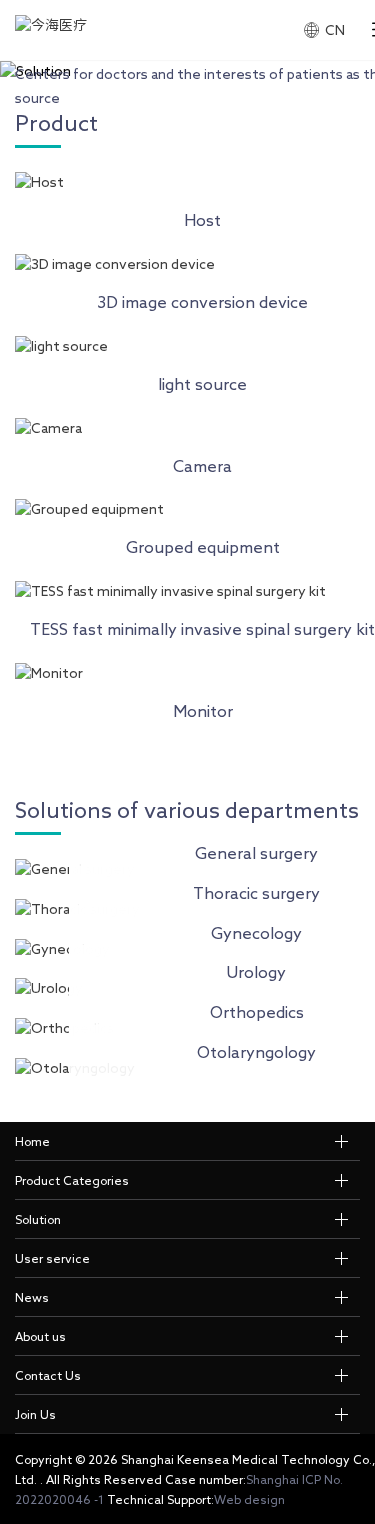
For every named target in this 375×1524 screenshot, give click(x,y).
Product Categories (72, 1180)
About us (40, 1336)
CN (335, 30)
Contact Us (48, 1375)
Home (32, 1141)
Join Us (35, 1414)
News (32, 1297)
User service (52, 1258)
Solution (38, 1219)
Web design (249, 1499)
